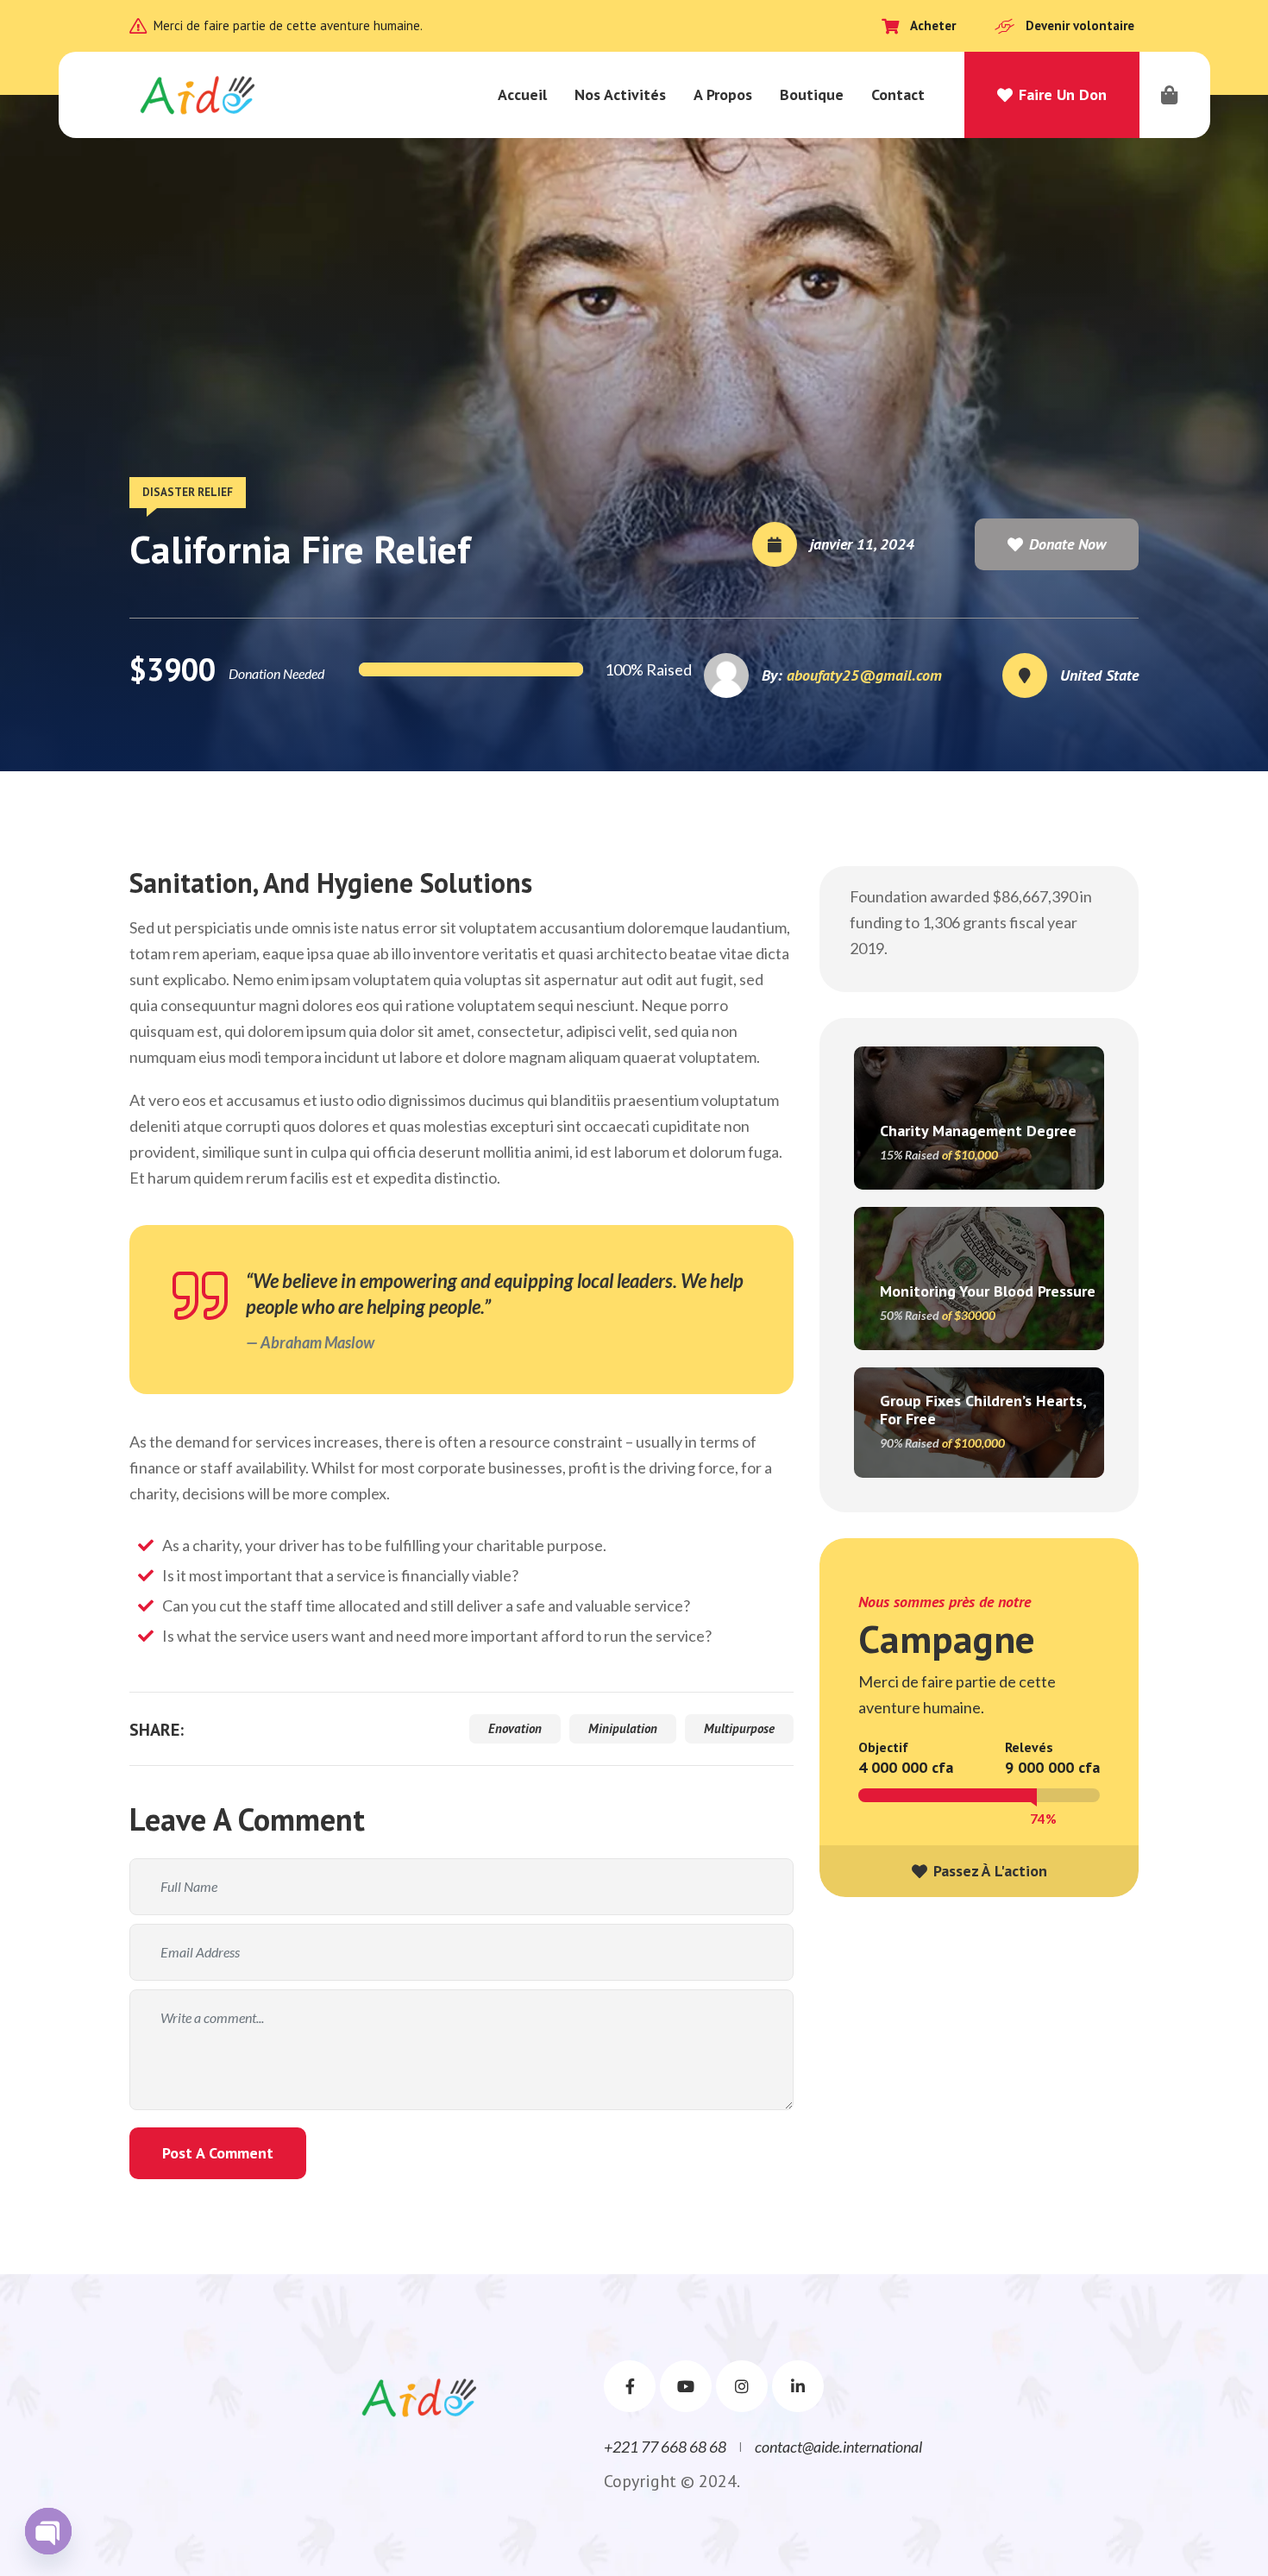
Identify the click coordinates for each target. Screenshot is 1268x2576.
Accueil (522, 94)
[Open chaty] (48, 2531)
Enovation (515, 1728)
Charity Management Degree (978, 1131)
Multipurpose (739, 1728)
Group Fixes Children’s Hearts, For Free (983, 1410)
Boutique (812, 94)
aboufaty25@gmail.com (864, 675)
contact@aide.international (838, 2447)
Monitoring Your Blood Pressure (988, 1291)
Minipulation (623, 1728)
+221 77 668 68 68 (665, 2447)
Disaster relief (188, 492)
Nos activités (620, 94)
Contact (898, 94)
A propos (723, 94)
